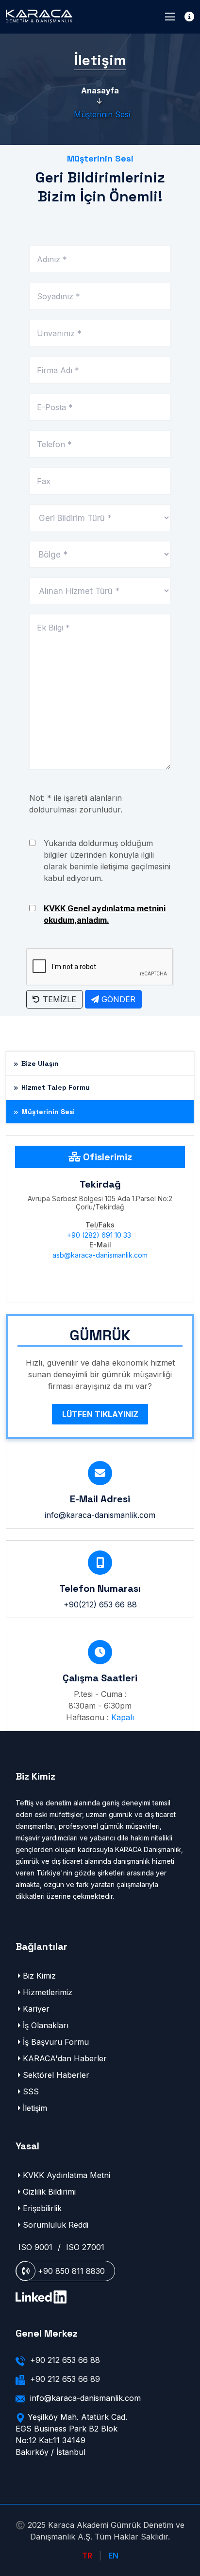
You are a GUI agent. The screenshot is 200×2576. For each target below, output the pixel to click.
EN (112, 2556)
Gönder (117, 999)
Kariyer (36, 2009)
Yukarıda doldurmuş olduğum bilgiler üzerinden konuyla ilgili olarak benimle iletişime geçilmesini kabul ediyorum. (107, 861)
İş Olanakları (46, 2025)
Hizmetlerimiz (48, 1992)
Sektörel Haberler (56, 2075)
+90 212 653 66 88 (65, 2360)
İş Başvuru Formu (56, 2042)
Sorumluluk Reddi (56, 2225)
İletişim (35, 2108)
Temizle (58, 999)
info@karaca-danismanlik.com (100, 1515)
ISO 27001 (85, 2247)
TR (88, 2556)
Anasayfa (100, 90)
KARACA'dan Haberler (65, 2058)
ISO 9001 (35, 2247)
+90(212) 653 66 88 (100, 1604)
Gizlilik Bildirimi (49, 2192)
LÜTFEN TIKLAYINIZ (100, 1414)
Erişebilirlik (42, 2208)
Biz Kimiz (39, 1976)
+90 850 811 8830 (70, 2271)
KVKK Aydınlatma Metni (67, 2175)
